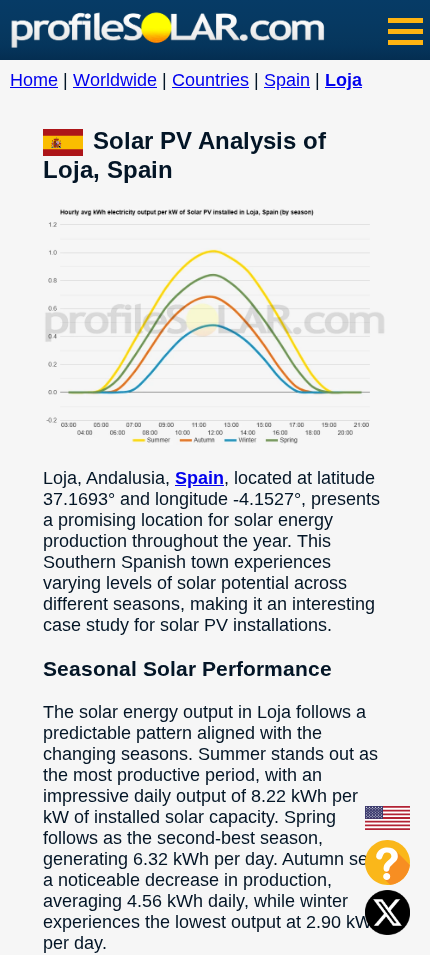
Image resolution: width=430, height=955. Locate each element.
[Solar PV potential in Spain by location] (68, 140)
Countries (210, 80)
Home (34, 80)
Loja (343, 80)
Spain (287, 80)
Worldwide (115, 80)
